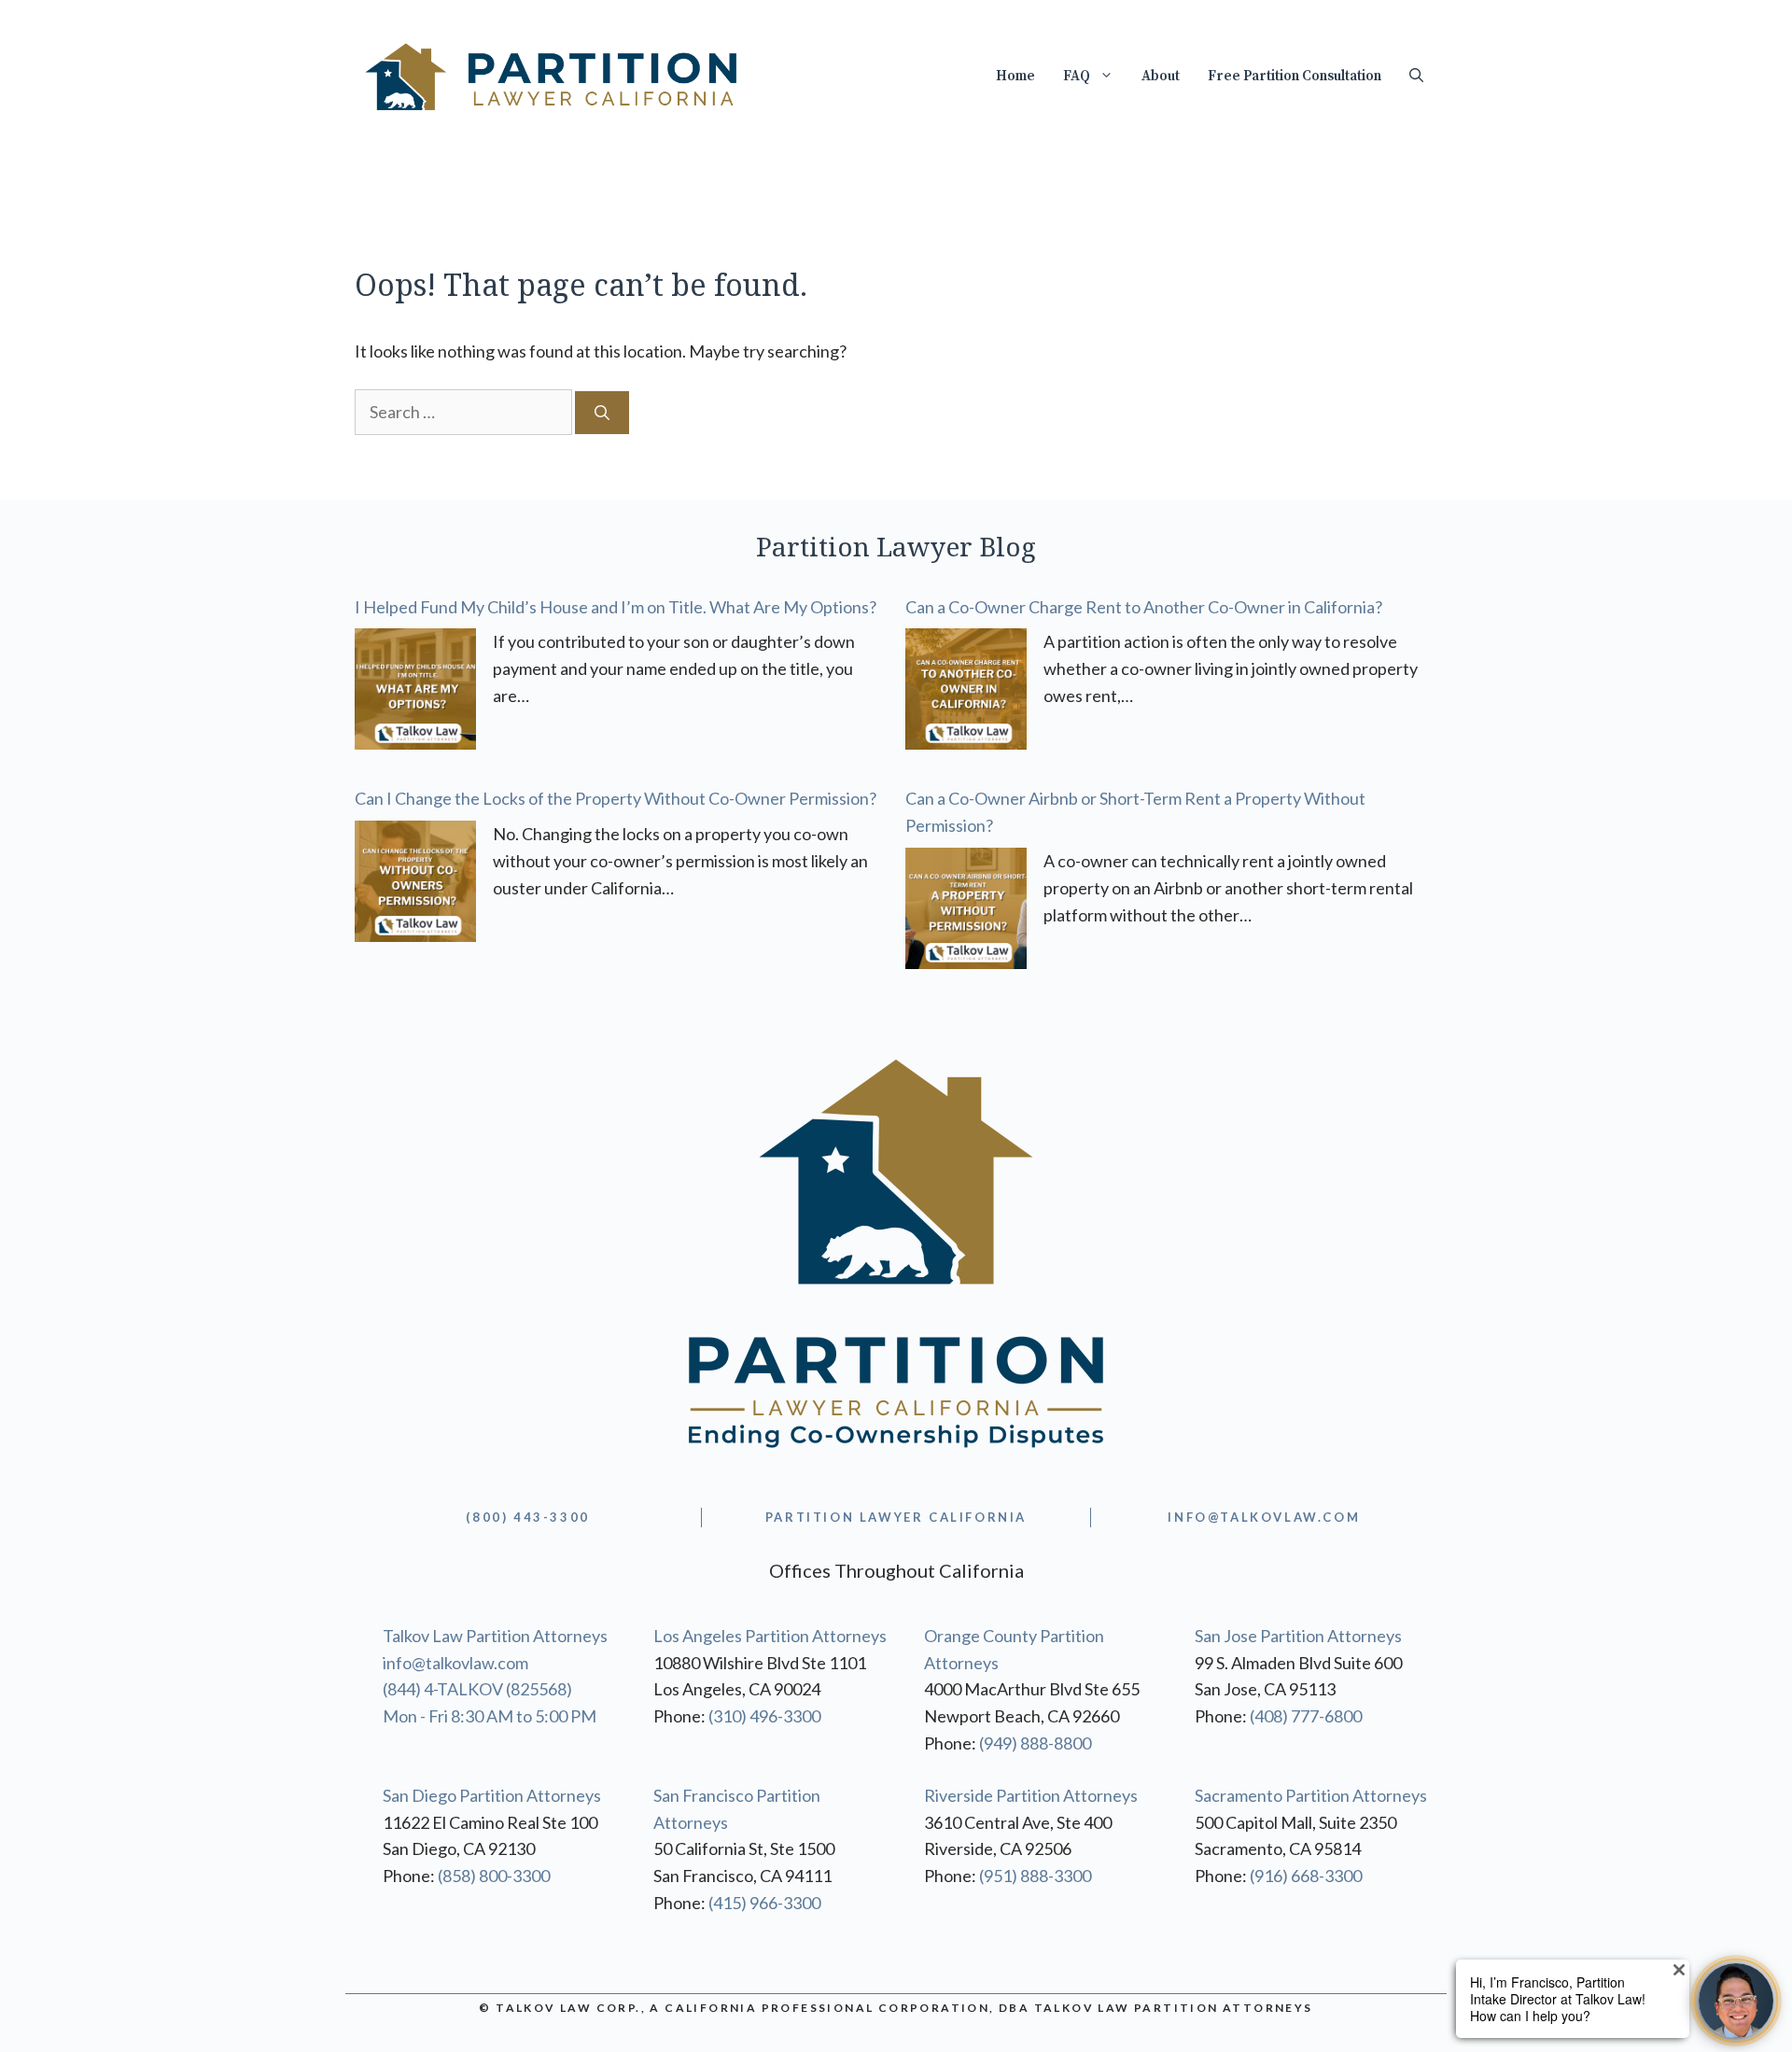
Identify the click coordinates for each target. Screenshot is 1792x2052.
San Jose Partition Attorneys (1298, 1636)
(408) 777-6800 (1306, 1716)
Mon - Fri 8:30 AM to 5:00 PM (490, 1716)
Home (1015, 76)
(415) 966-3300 (764, 1903)
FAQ (1077, 76)
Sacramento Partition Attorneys (1311, 1795)
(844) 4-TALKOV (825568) (477, 1689)
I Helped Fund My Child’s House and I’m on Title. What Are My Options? (616, 607)
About (1161, 76)
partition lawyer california (896, 1517)
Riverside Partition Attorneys (1031, 1795)
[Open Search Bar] (1416, 77)
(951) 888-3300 (1035, 1876)
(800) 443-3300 (527, 1517)
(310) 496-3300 (764, 1716)
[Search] (602, 413)
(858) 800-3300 (494, 1876)
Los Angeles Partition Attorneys (770, 1636)
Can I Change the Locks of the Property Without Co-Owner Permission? (616, 798)
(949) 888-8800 (1035, 1743)
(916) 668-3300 (1306, 1876)
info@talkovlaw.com (455, 1663)
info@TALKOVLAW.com (1264, 1517)
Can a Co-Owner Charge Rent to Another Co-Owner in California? (1144, 607)
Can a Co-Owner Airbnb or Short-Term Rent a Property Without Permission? (1135, 812)
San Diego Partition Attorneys (492, 1795)
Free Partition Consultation (1295, 76)
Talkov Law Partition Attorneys (495, 1636)
